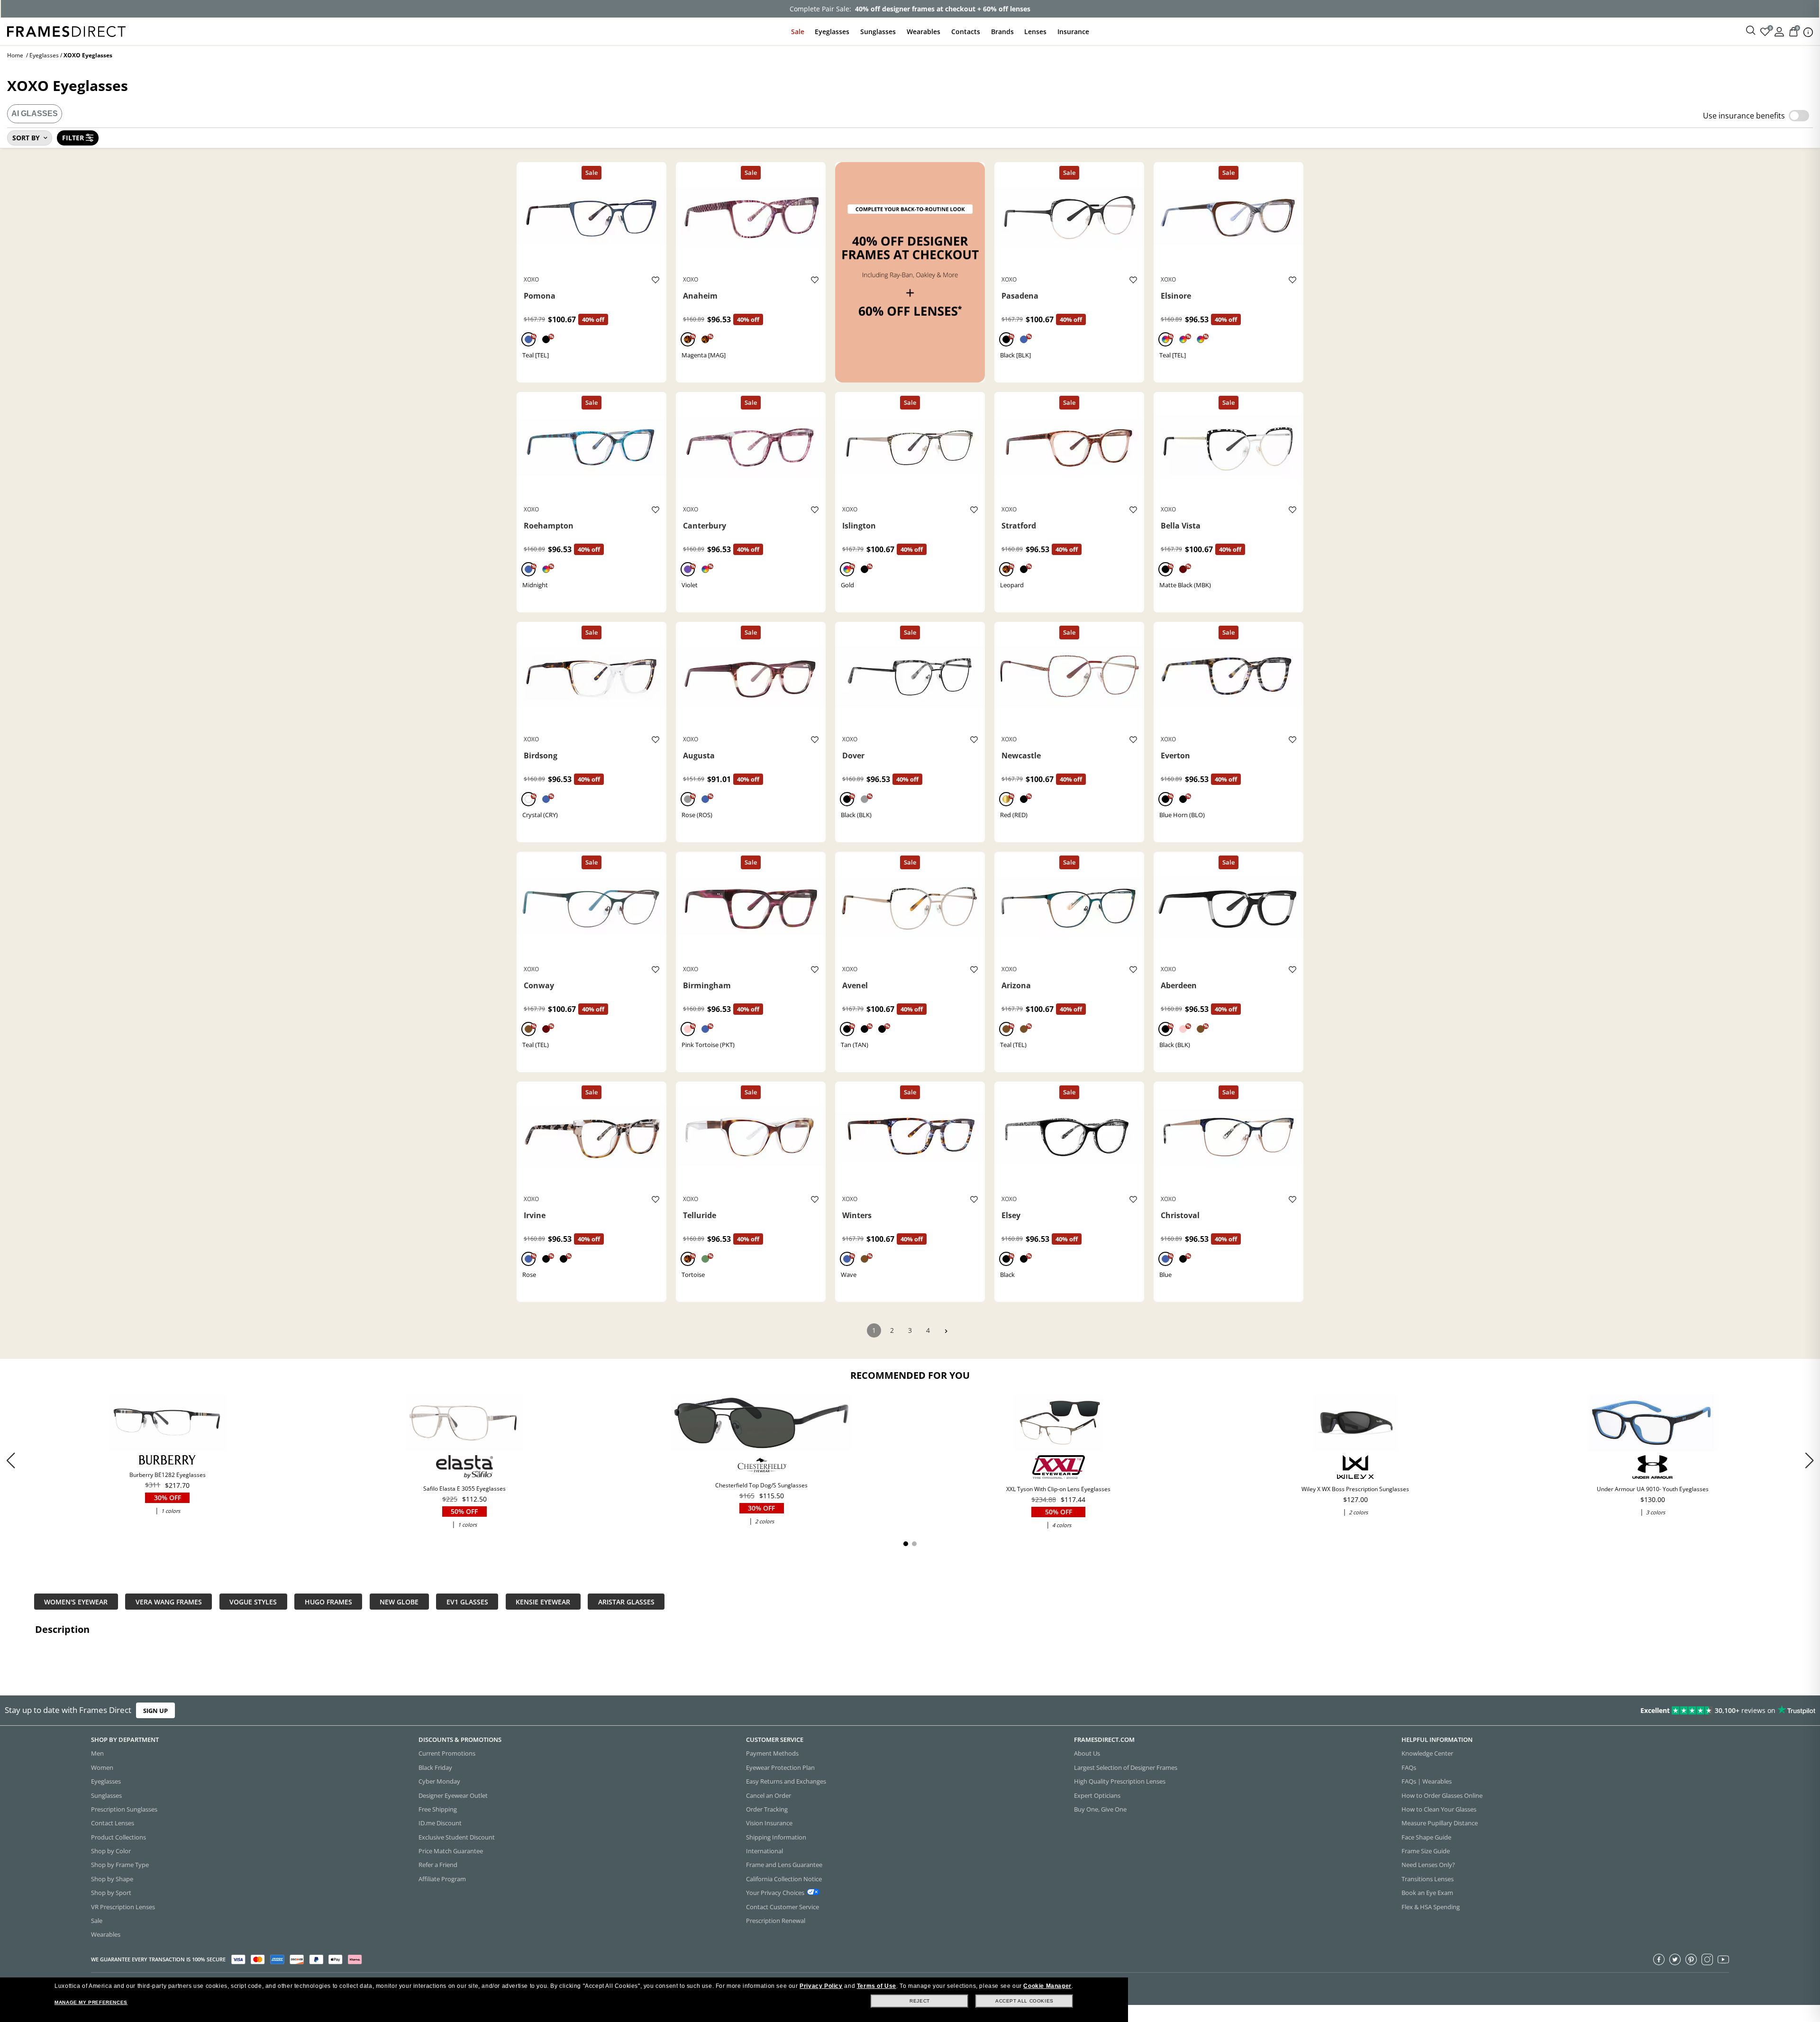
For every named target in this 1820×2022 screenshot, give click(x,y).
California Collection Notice (784, 1879)
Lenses (1035, 32)
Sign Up (155, 1710)
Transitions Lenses (1428, 1879)
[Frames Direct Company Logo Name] (66, 31)
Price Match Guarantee (451, 1851)
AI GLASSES (35, 114)
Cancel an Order (769, 1795)
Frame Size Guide (1426, 1851)
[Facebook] (1659, 1959)
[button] (1809, 1460)
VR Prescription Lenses (123, 1907)
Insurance (1073, 32)
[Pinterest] (1691, 1959)
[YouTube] (1723, 1959)
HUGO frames (328, 1601)
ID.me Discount (440, 1823)
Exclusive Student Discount (457, 1837)
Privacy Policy (821, 1986)
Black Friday (435, 1767)
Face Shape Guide (1426, 1837)
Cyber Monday (439, 1781)
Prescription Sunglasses (124, 1809)
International (764, 1851)
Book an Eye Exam (1427, 1893)
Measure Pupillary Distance (1440, 1823)
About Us (1087, 1753)
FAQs (1409, 1767)
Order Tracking (767, 1809)
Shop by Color (111, 1851)
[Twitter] (1675, 1959)
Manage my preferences (91, 2002)
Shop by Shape (112, 1879)
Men (97, 1753)
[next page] (946, 1331)
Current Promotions (447, 1753)
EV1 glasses (467, 1601)
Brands (1002, 32)
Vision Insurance (769, 1823)
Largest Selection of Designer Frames (1126, 1767)
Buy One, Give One (1100, 1809)
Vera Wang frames (169, 1601)
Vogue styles (253, 1601)
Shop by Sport (111, 1893)
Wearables (924, 32)
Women (102, 1767)
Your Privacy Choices (775, 1893)
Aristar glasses (626, 1601)
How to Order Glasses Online (1442, 1795)
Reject (920, 2001)
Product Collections (118, 1837)
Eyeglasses (832, 32)
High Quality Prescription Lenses (1120, 1781)
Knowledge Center (1427, 1753)
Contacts (966, 32)
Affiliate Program (442, 1879)
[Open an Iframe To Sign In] (1779, 31)
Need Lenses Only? (1428, 1865)
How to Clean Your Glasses (1439, 1809)
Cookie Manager (1047, 1986)
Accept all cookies (1024, 2001)
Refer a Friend (438, 1865)
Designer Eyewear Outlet (453, 1795)
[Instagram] (1707, 1959)
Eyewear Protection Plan (780, 1767)
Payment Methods (772, 1753)
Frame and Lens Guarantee (784, 1865)
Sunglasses (878, 32)
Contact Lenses (113, 1823)
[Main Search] (1751, 31)
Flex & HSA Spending (1431, 1907)
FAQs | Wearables (1427, 1781)
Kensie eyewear (543, 1601)
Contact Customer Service (783, 1907)
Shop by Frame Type (120, 1865)
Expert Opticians (1097, 1795)
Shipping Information (776, 1837)
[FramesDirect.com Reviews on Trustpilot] (1438, 1711)
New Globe (399, 1601)
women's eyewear (76, 1601)
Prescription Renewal (776, 1921)
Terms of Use (877, 1986)
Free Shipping (438, 1809)
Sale (798, 32)
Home (15, 55)
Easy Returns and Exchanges (786, 1781)
